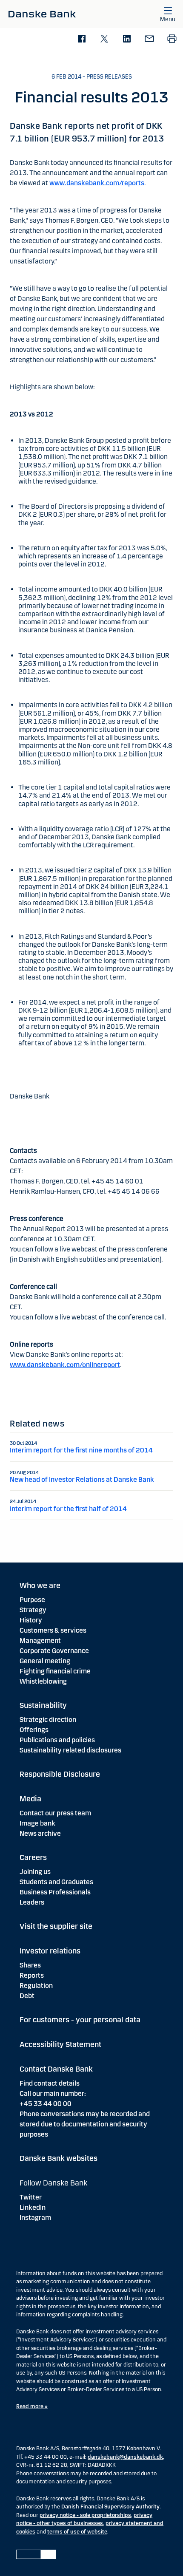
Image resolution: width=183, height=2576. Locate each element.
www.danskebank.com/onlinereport (65, 1365)
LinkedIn (33, 2207)
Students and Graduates (56, 1882)
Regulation (36, 1986)
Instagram (35, 2218)
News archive (40, 1833)
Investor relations (50, 1951)
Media (30, 1799)
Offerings (34, 1730)
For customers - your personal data (80, 2020)
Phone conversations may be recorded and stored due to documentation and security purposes (85, 2124)
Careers (33, 1857)
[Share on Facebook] (81, 39)
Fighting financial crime (55, 1671)
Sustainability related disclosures (70, 1750)
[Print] (172, 39)
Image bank (37, 1823)
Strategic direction (48, 1720)
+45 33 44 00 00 (46, 2104)
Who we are (40, 1585)
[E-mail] (149, 39)
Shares (30, 1965)
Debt (27, 1996)
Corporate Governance (54, 1651)
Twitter (31, 2197)
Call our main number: (53, 2093)
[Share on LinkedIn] (127, 39)
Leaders (32, 1902)
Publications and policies (57, 1740)
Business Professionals (55, 1892)
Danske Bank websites (59, 2158)
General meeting (45, 1661)
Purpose (32, 1600)
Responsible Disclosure (60, 1774)
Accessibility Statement (60, 2044)
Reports (32, 1975)
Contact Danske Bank (56, 2069)
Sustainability (43, 1705)
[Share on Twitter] (104, 39)
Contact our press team (55, 1813)
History (31, 1620)
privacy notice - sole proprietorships (85, 2515)
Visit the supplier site (56, 1926)
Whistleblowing (43, 1681)
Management (40, 1640)
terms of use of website (77, 2532)
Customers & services (53, 1630)
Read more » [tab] (32, 2406)
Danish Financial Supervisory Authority (110, 2507)
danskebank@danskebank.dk (125, 2457)
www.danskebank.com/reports (97, 183)
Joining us (35, 1872)
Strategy (33, 1610)
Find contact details (50, 2083)
